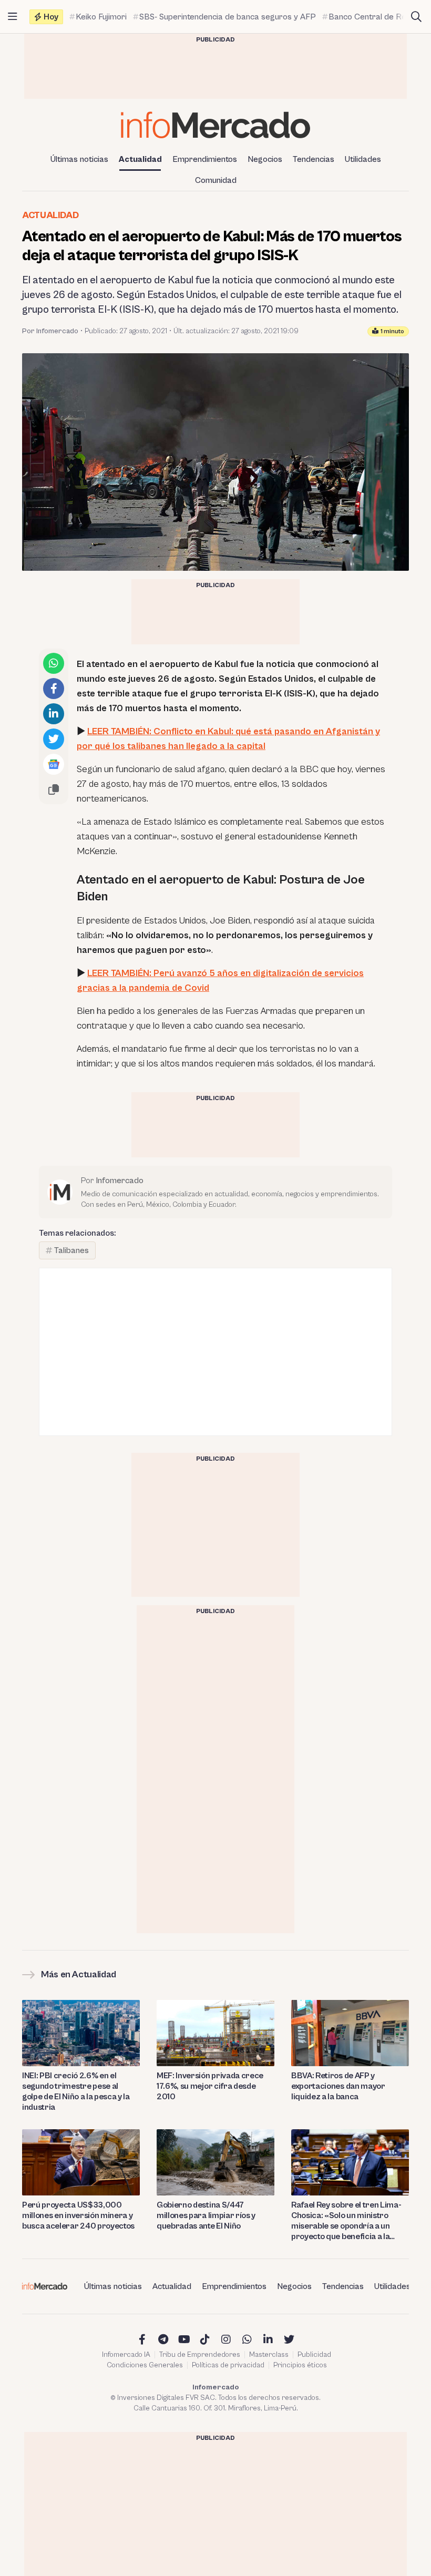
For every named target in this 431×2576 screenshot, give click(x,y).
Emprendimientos (205, 159)
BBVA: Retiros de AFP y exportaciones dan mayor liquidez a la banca (338, 2086)
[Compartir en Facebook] (54, 689)
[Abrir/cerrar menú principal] (13, 17)
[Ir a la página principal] (215, 125)
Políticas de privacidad (228, 2365)
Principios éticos (300, 2365)
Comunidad (216, 180)
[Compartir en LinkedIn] (54, 714)
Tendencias (314, 159)
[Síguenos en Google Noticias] (54, 764)
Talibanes (71, 1250)
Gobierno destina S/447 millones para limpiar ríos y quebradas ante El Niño (206, 2215)
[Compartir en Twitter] (54, 739)
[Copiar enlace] (54, 789)
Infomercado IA (126, 2355)
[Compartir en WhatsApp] (54, 663)
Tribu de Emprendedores (200, 2355)
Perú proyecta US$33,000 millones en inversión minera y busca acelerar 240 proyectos (78, 2215)
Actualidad (140, 159)
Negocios (265, 159)
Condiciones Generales (145, 2365)
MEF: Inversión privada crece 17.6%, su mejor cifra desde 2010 (210, 2086)
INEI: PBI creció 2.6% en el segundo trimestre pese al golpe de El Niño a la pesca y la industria (76, 2091)
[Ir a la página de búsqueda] (416, 17)
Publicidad (314, 2355)
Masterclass (269, 2355)
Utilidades (363, 159)
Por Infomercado (50, 331)
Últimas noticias (79, 159)
